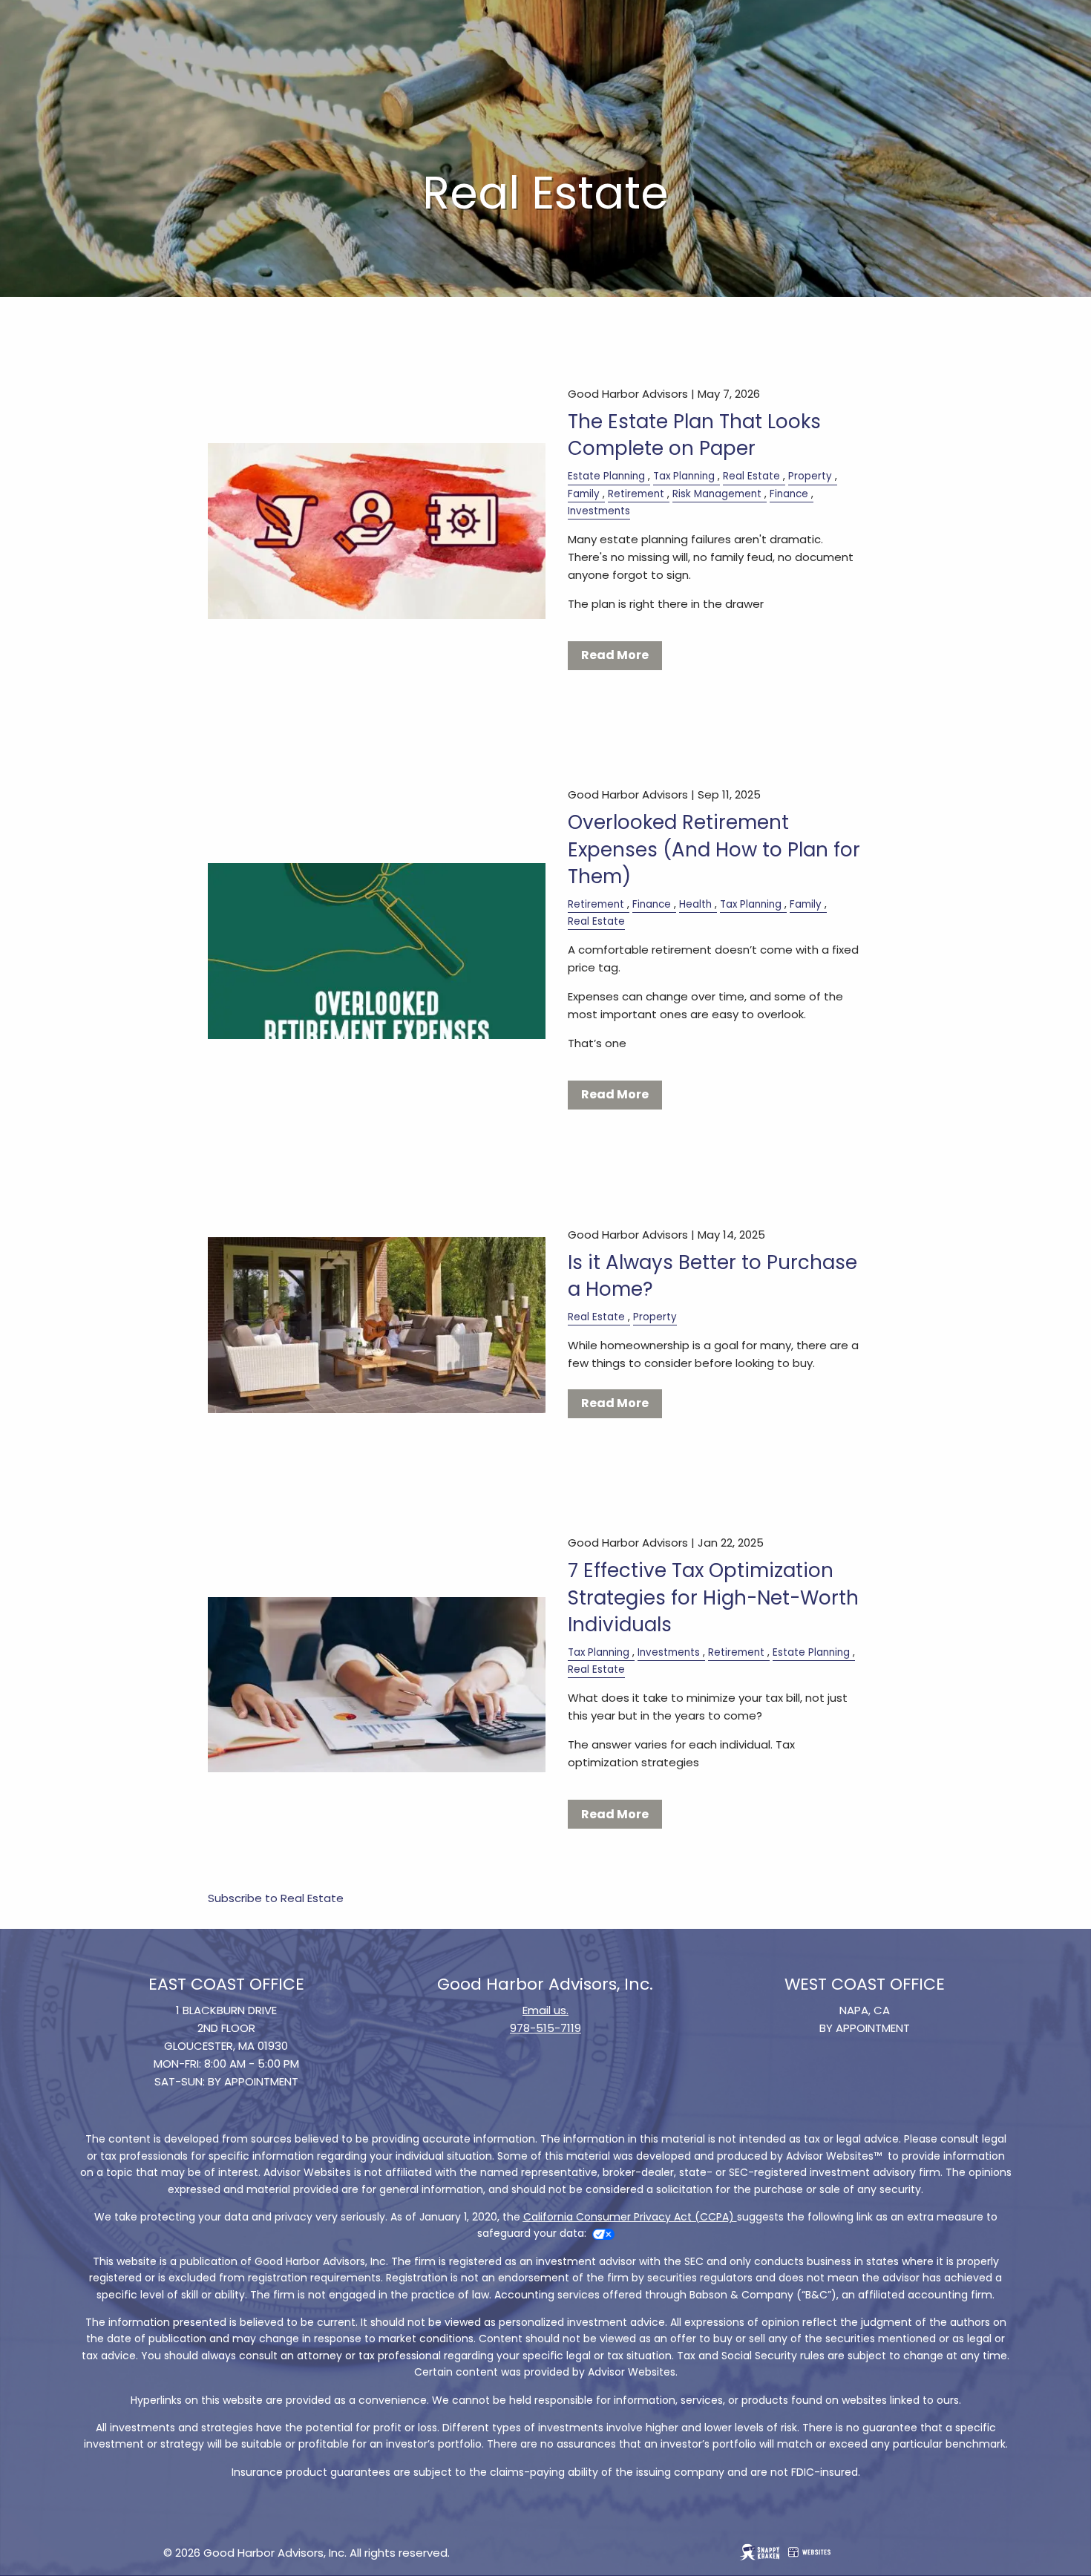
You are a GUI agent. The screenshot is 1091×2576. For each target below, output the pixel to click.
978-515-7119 (545, 2028)
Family (584, 494)
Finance (789, 494)
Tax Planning (684, 476)
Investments (599, 511)
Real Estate (751, 476)
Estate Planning (606, 476)
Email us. (545, 2010)
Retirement (636, 494)
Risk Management (717, 494)
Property (810, 476)
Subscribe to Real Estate (276, 1898)
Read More (615, 655)
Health (695, 904)
